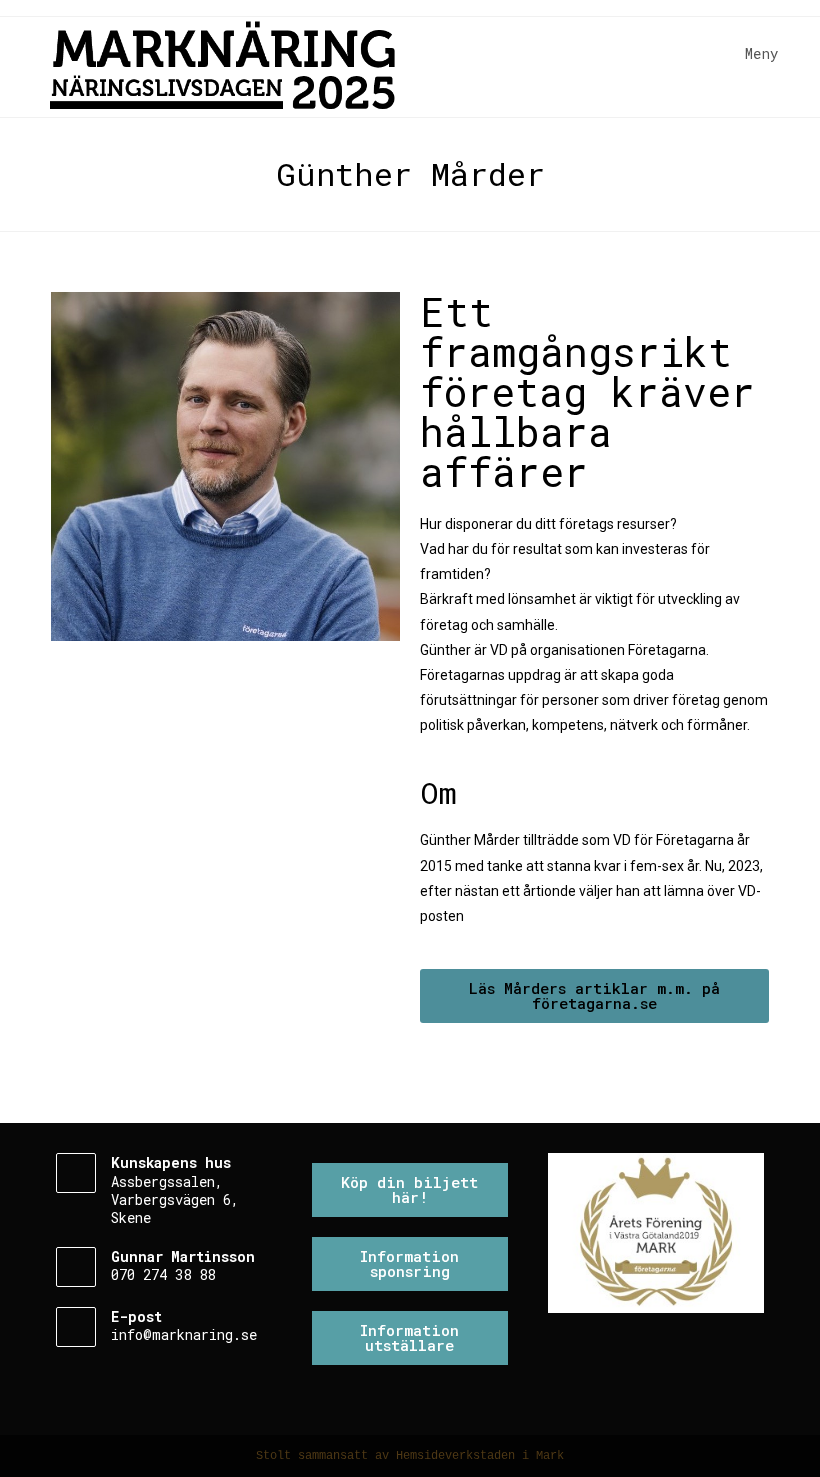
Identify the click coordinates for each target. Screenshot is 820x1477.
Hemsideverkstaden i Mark (480, 1456)
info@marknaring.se (184, 1334)
